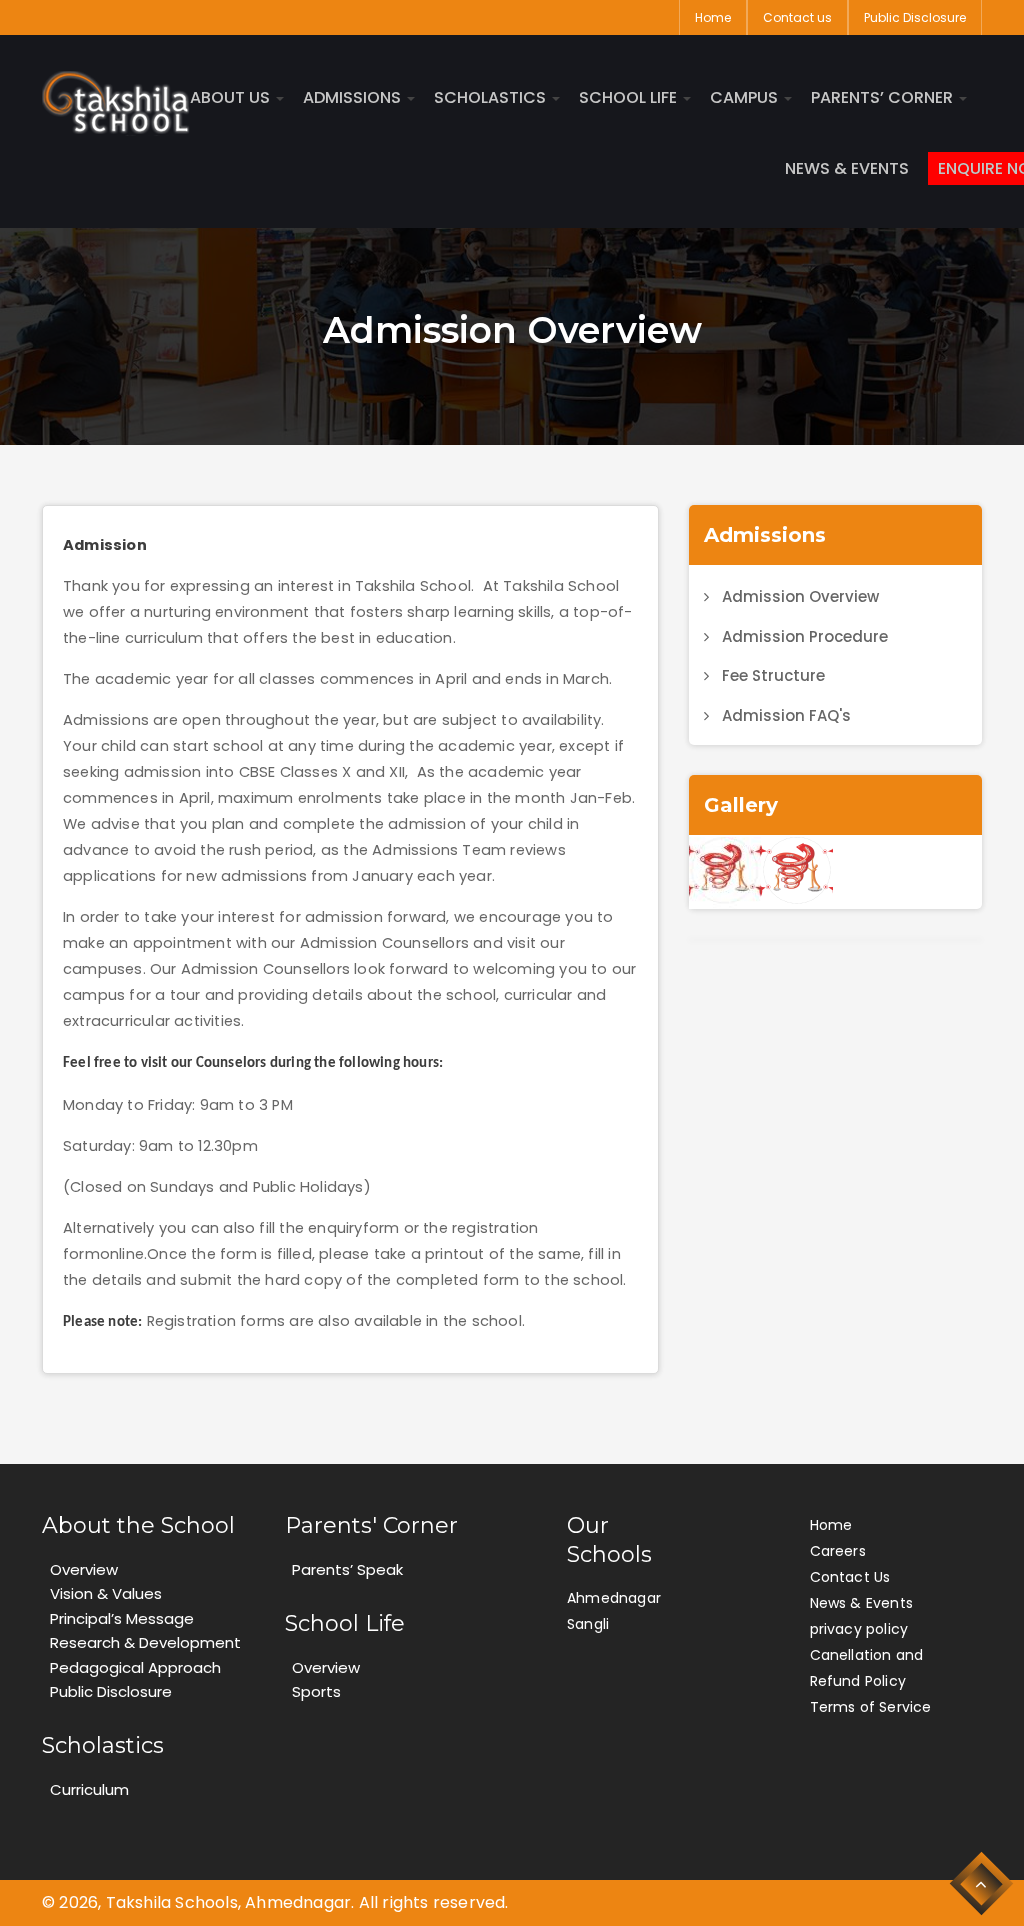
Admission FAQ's (786, 715)
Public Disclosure (915, 17)
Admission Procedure (805, 636)
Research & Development (145, 1642)
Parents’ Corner (884, 98)
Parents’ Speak (347, 1569)
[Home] (116, 102)
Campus (746, 98)
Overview (84, 1569)
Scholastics (492, 98)
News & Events (847, 169)
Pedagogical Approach (135, 1667)
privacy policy (859, 1629)
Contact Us (850, 1577)
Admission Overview (800, 596)
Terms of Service (871, 1707)
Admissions (354, 98)
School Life (630, 98)
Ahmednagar (614, 1598)
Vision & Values (106, 1593)
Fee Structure (773, 675)
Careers (838, 1551)
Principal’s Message (122, 1618)
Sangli (588, 1624)
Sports (316, 1691)
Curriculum (89, 1789)
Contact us (797, 17)
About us (232, 98)
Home (713, 17)
